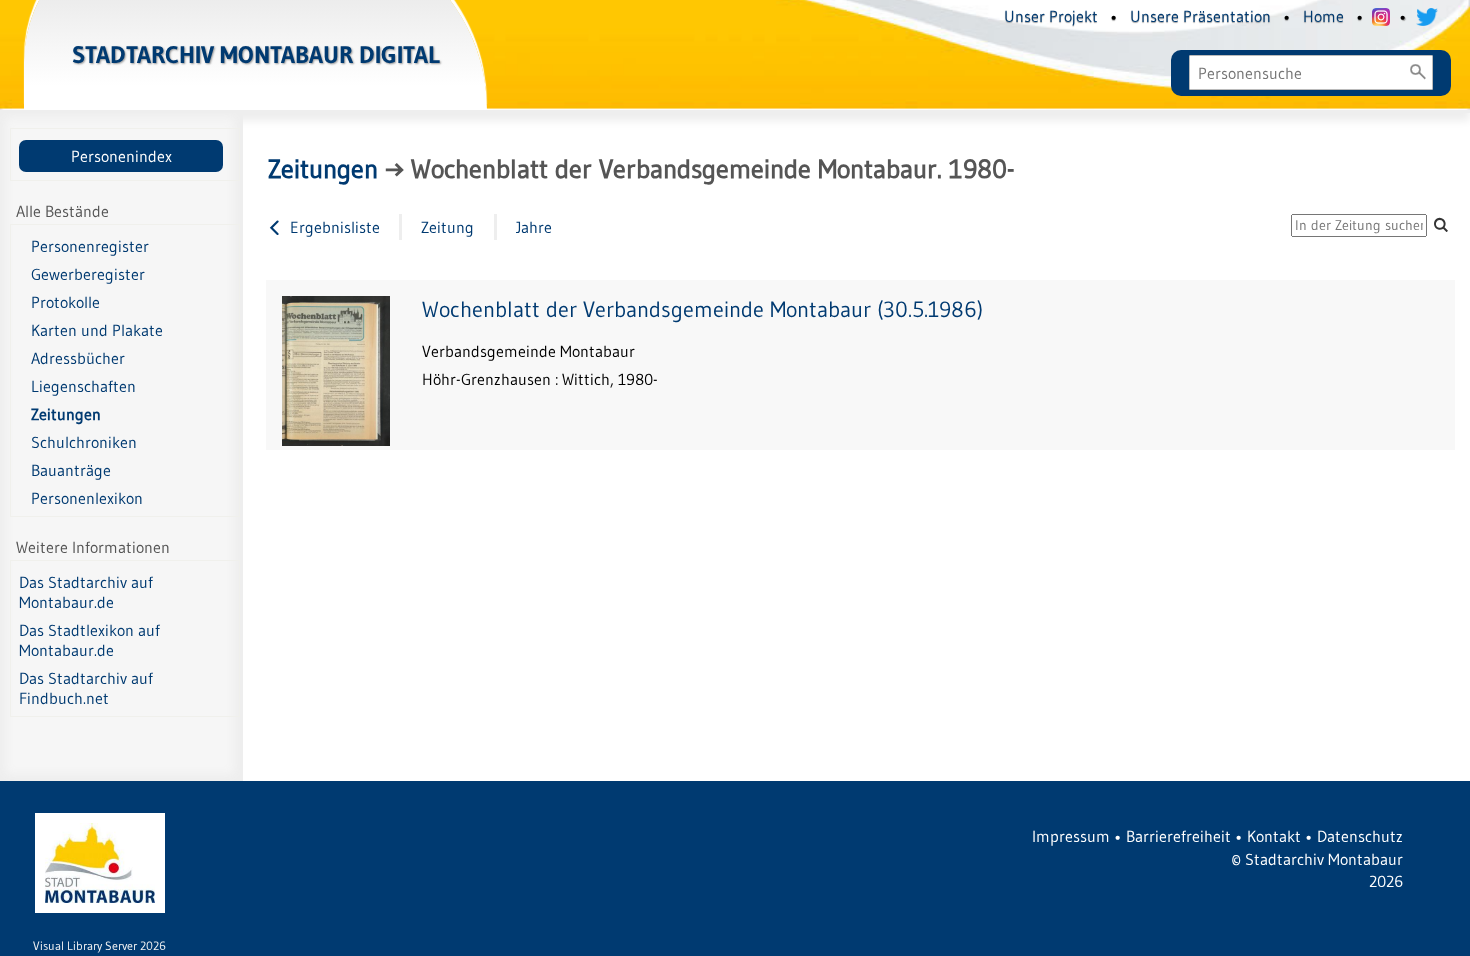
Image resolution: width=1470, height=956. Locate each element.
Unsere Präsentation (1200, 16)
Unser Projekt (1051, 16)
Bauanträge (71, 470)
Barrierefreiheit (1178, 836)
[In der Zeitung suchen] (1441, 224)
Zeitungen (66, 414)
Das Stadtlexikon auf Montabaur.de (89, 640)
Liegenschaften (83, 386)
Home (1323, 16)
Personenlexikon (87, 498)
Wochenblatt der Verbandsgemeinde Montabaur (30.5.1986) (702, 309)
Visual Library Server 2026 (99, 945)
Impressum (1071, 836)
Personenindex (121, 156)
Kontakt (1274, 836)
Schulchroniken (84, 442)
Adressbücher (78, 358)
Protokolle (65, 302)
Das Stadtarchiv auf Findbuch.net (86, 688)
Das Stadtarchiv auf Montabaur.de (86, 592)
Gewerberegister (88, 274)
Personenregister (90, 246)
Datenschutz (1360, 836)
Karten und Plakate (97, 330)
